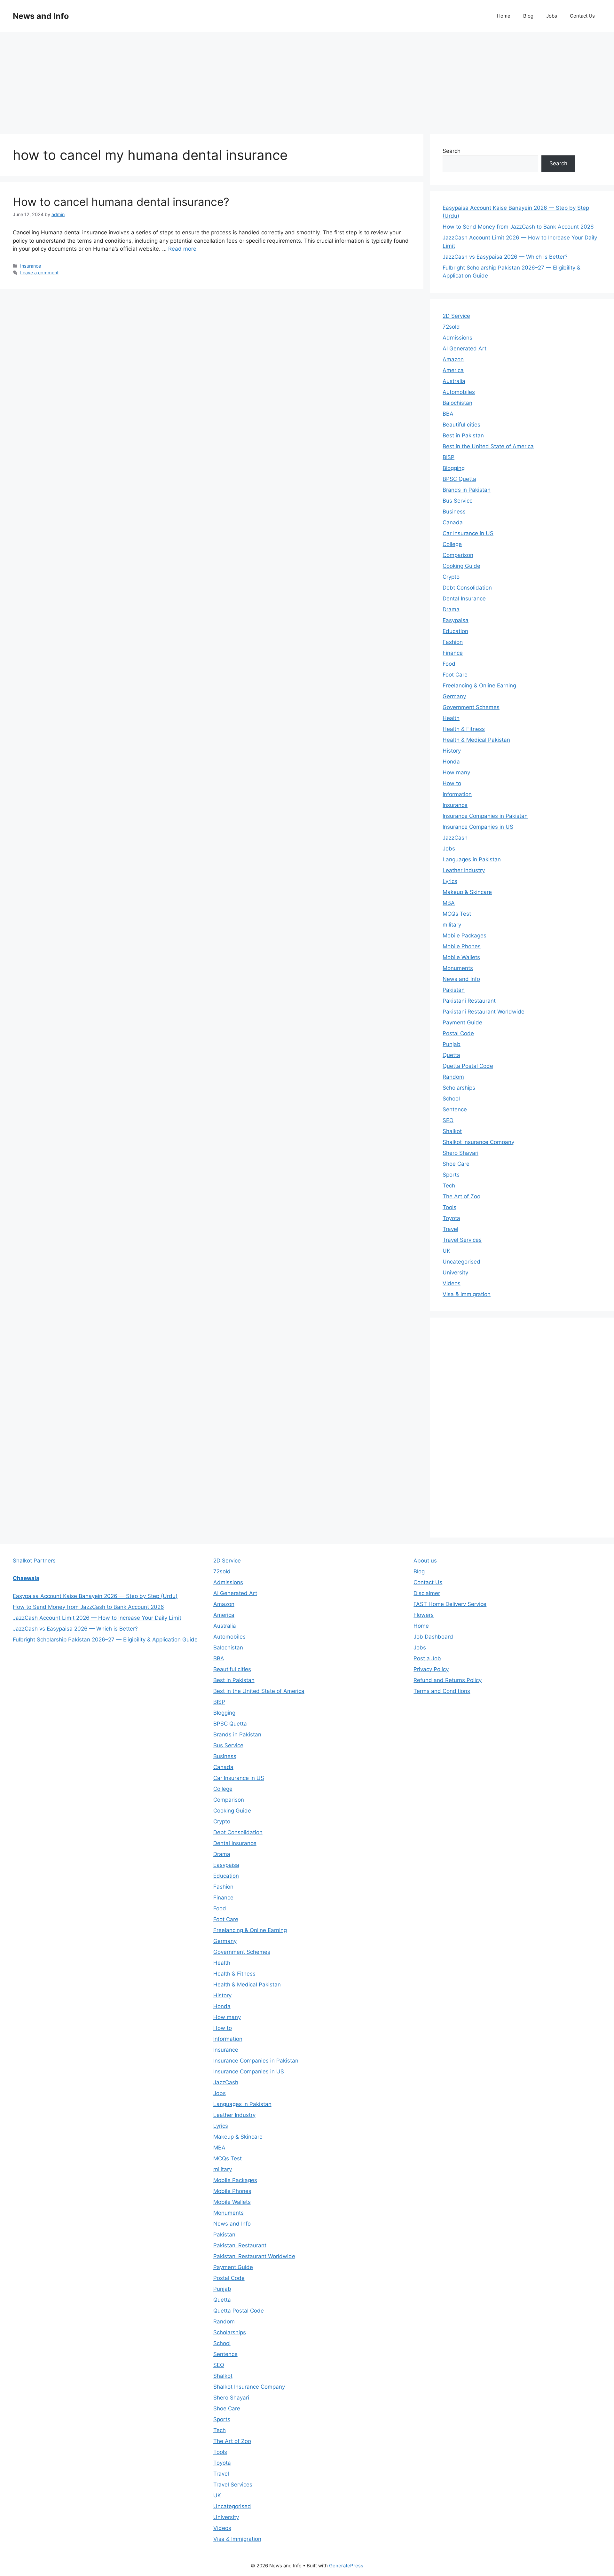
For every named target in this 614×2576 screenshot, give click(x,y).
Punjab (452, 1044)
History (452, 751)
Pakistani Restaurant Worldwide (484, 1012)
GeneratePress (346, 2566)
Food (449, 664)
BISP (449, 457)
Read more (182, 249)
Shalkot (452, 1131)
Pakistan (454, 990)
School (451, 1099)
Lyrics (450, 881)
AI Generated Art (464, 348)
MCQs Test (457, 914)
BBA (448, 414)
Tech (449, 1186)
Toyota (451, 1218)
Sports (451, 1175)
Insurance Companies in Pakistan (485, 816)
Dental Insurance (464, 599)
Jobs (552, 16)
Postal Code (458, 1033)
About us (425, 1561)
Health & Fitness (464, 729)
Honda (451, 762)
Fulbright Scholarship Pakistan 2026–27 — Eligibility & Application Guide (105, 1640)
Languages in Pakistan (472, 859)
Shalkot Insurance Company (478, 1142)
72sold (451, 327)
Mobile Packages (464, 936)
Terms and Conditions (442, 1691)
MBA (449, 903)
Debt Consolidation (467, 588)
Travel (450, 1229)
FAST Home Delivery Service (450, 1604)
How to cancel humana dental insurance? (121, 202)
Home (504, 16)
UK (446, 1251)
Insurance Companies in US (478, 827)
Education (455, 631)
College (452, 544)
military (452, 925)
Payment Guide (462, 1022)
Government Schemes (471, 707)
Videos (452, 1283)
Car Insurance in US (468, 533)
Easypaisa (456, 620)
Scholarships (459, 1088)
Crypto (451, 577)
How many (456, 772)
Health (451, 718)
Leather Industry (464, 870)
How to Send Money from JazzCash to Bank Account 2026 (518, 227)
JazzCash (455, 838)
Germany (454, 696)
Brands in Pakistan (467, 490)
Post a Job (427, 1658)
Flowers (424, 1615)
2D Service (456, 316)
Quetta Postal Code (468, 1066)
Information (457, 794)
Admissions (457, 338)
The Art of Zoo (461, 1196)
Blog (528, 16)
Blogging (454, 468)
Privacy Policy (431, 1669)
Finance (453, 653)
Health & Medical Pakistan (476, 740)
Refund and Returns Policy (448, 1680)
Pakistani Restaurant (469, 1001)
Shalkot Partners (34, 1561)
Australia (454, 381)
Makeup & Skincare (467, 892)
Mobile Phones (462, 946)
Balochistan (457, 403)
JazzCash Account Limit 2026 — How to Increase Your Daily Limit (97, 1618)
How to (452, 783)
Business (454, 512)
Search (452, 151)
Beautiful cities (461, 425)
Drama (451, 609)
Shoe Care (456, 1164)
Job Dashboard (433, 1637)
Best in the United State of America (488, 446)
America (453, 370)
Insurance (31, 266)
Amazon (453, 359)
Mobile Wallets (461, 957)
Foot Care (455, 675)
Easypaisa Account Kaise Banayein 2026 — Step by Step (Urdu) (95, 1596)
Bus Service (458, 501)
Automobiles (459, 392)
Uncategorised (461, 1262)
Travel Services (462, 1240)
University (455, 1272)
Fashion (453, 642)
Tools (449, 1207)
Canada (453, 522)
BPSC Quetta (459, 479)
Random (453, 1077)
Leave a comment (39, 273)
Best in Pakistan (463, 435)
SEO (448, 1120)
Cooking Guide (461, 566)
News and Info (41, 16)
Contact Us (582, 16)
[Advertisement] (307, 80)
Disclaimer (427, 1593)
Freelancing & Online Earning (479, 685)
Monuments (458, 968)
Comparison (458, 555)
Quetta (451, 1055)
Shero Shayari (460, 1153)
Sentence (455, 1109)
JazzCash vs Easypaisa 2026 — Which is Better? (505, 257)
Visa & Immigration (467, 1294)
